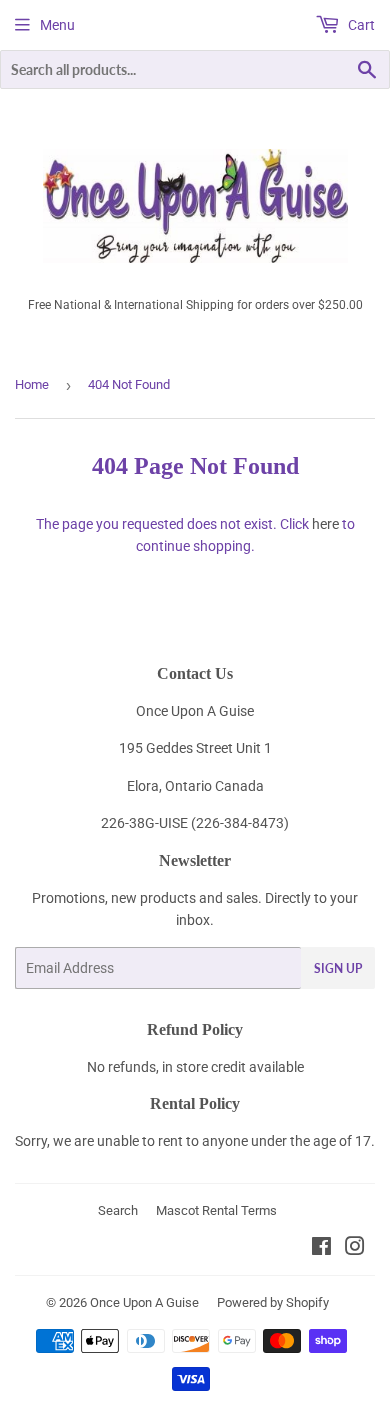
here (325, 524)
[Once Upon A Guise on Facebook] (321, 1249)
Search (118, 1210)
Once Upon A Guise (144, 1302)
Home (32, 384)
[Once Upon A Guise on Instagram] (355, 1249)
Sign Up (338, 968)
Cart (360, 25)
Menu (57, 25)
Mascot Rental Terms (216, 1210)
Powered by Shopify (273, 1302)
